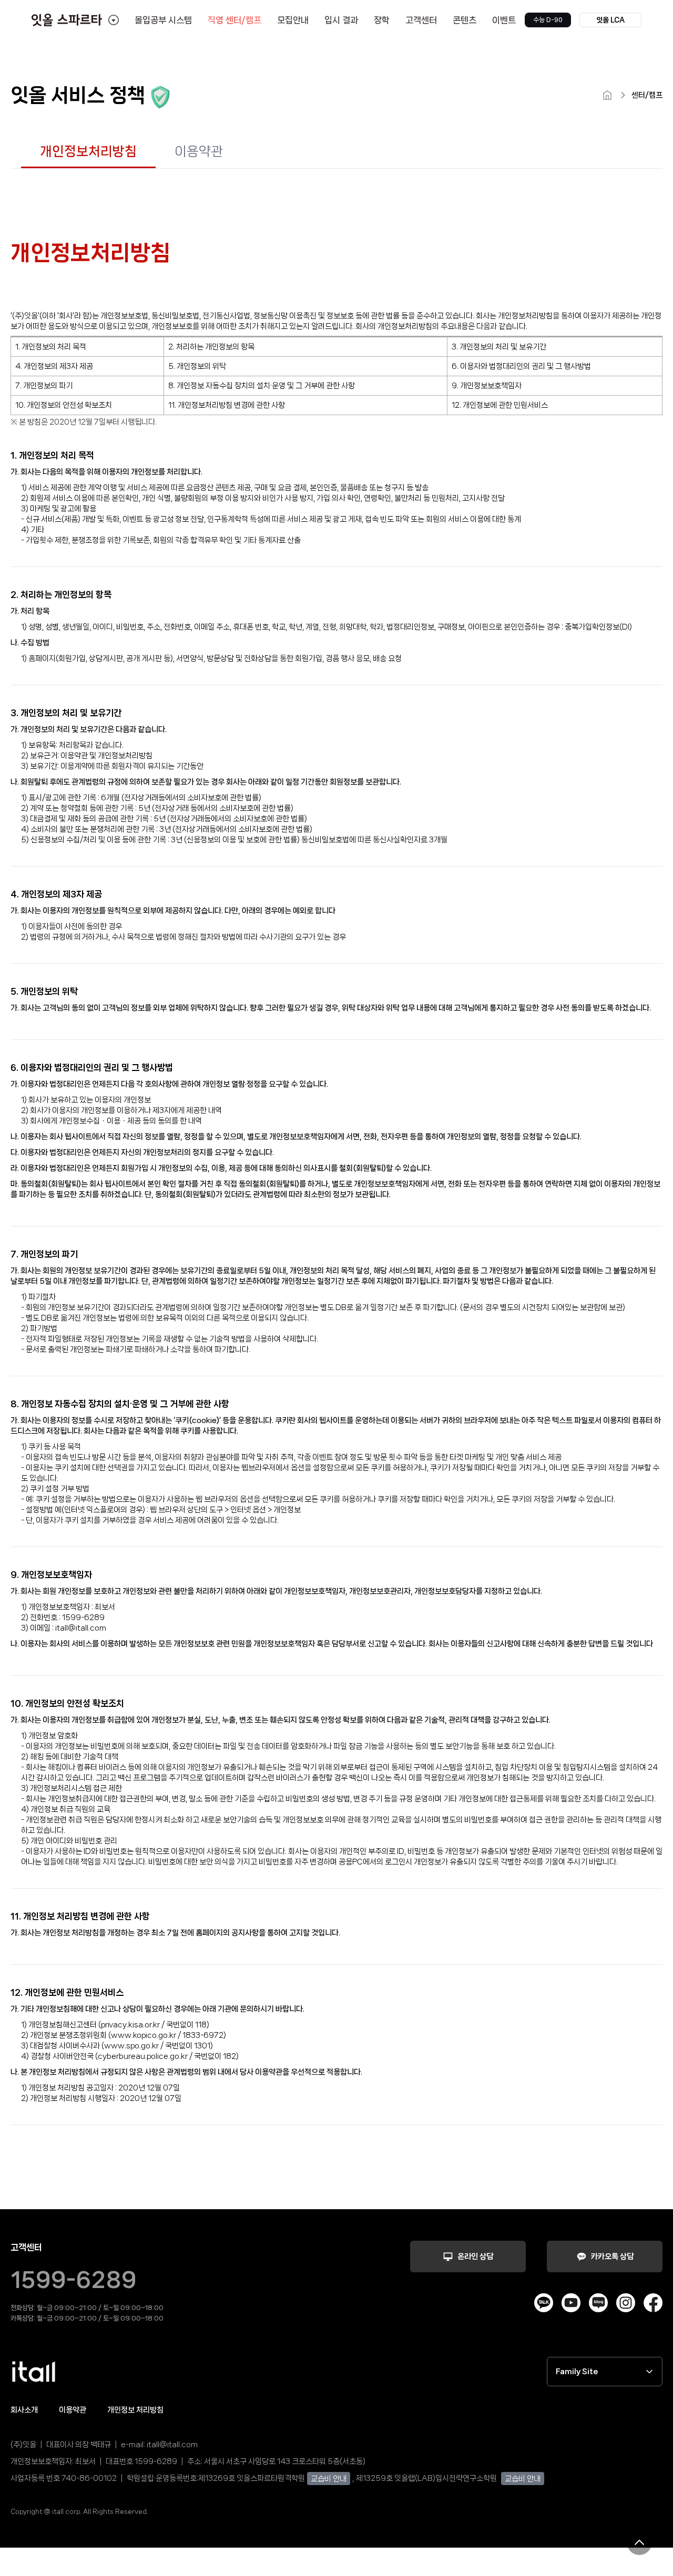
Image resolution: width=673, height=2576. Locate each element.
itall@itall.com (172, 2445)
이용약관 (73, 2410)
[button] (610, 20)
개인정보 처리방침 (135, 2410)
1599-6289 (74, 2280)
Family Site (577, 2372)
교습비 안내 (329, 2479)
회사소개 (24, 2410)
